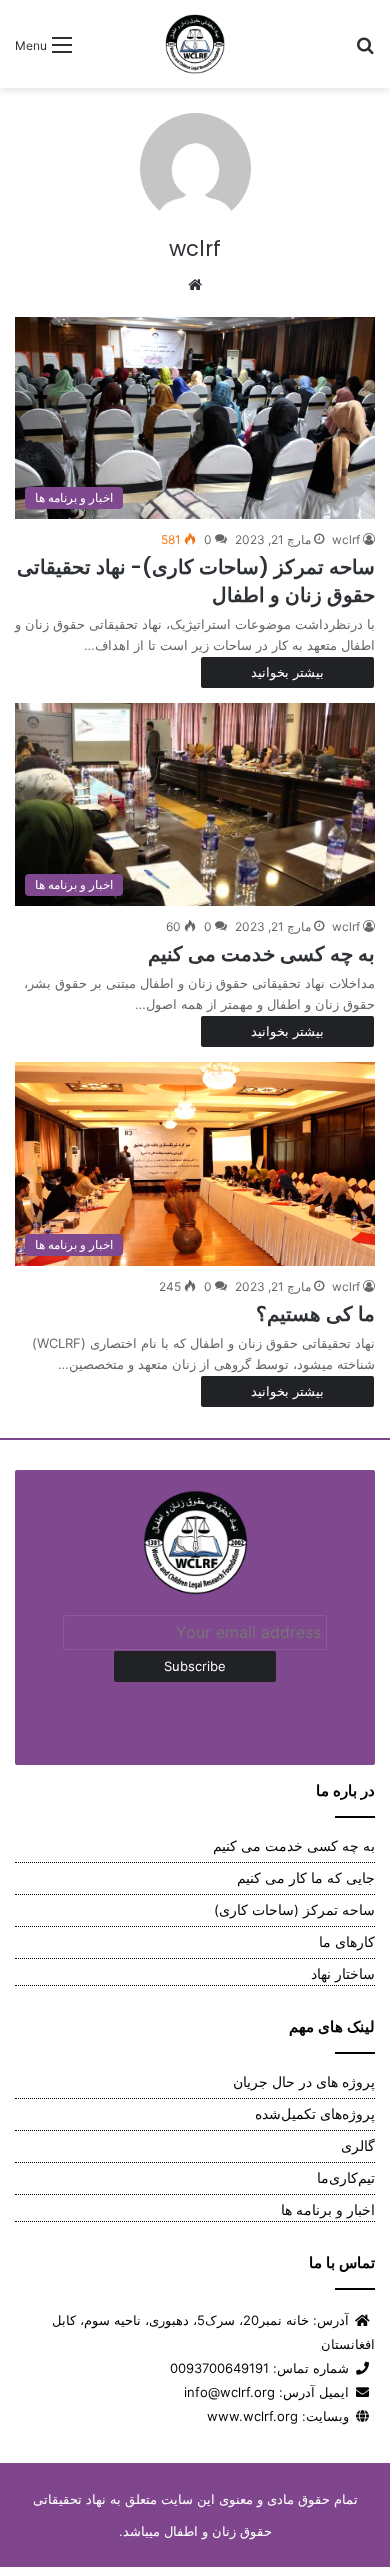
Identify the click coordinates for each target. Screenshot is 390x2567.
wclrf (195, 248)
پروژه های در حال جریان (304, 2082)
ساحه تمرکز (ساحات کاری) (294, 1910)
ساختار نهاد (343, 1974)
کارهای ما (347, 1942)
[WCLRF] (195, 44)
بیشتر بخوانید (287, 672)
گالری (358, 2146)
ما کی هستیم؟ (315, 1314)
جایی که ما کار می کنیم (306, 1878)
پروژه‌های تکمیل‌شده (315, 2114)
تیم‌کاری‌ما (346, 2178)
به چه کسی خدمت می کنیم (261, 954)
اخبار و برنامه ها (328, 2210)
